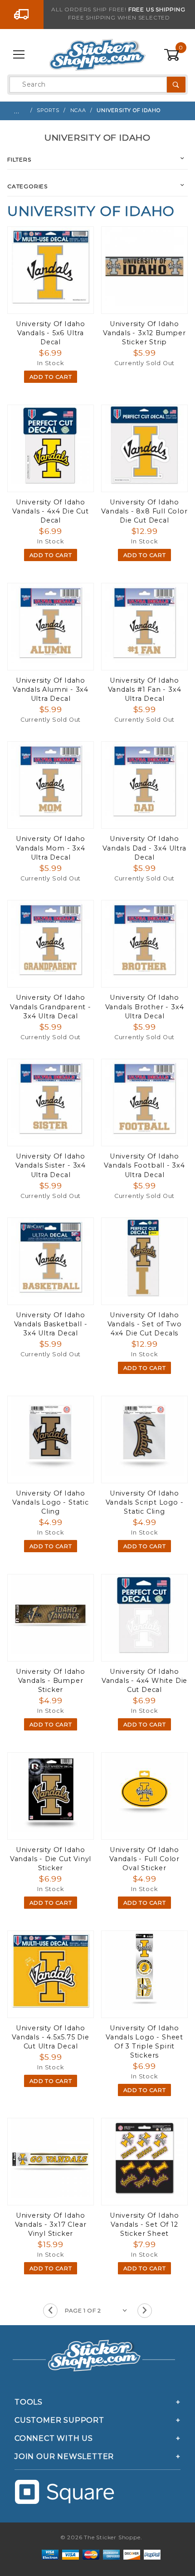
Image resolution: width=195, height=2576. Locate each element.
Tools (29, 2402)
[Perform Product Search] (176, 85)
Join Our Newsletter (64, 2456)
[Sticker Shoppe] (97, 54)
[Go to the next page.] (145, 2311)
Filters (19, 159)
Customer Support (59, 2420)
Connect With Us (54, 2438)
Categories (27, 186)
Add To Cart (51, 377)
